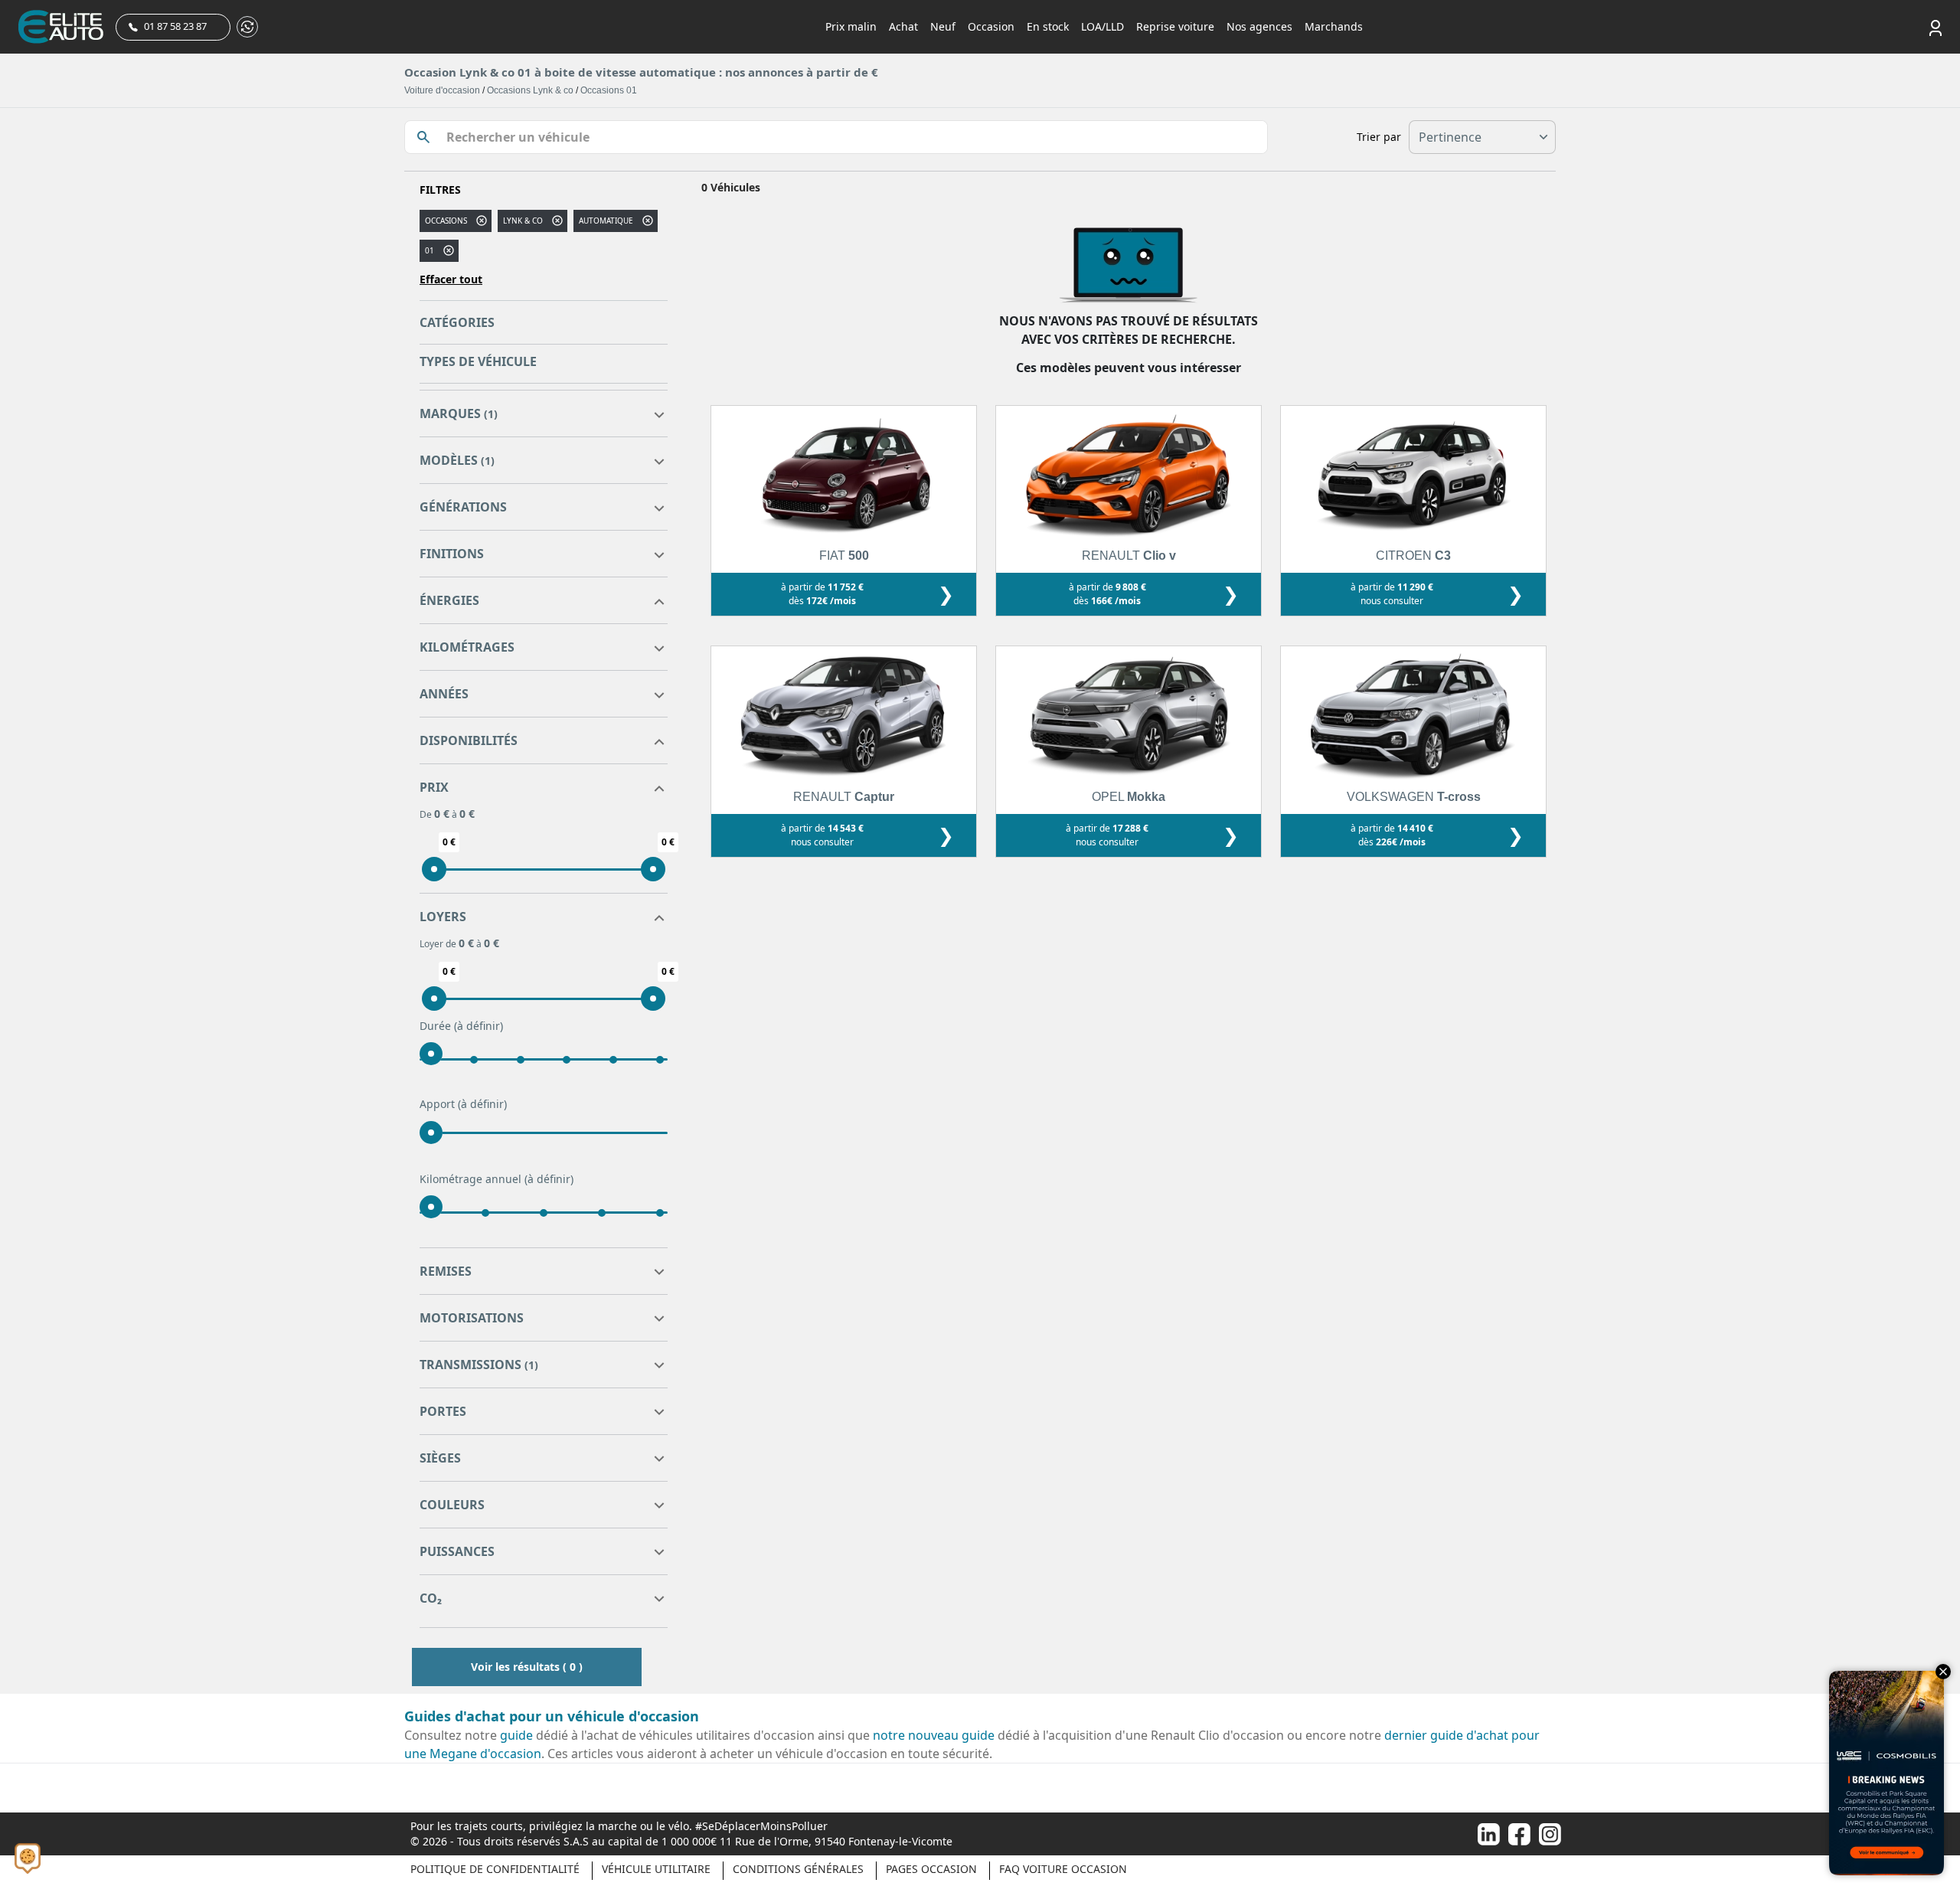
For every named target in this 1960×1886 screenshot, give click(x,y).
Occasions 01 (609, 90)
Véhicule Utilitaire (656, 1869)
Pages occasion (931, 1869)
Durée (461, 1026)
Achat (903, 26)
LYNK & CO (523, 221)
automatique (606, 221)
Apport (463, 1104)
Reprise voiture (1175, 26)
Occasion (991, 26)
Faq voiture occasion (1063, 1869)
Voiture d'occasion (442, 90)
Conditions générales (798, 1869)
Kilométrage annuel (497, 1179)
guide (516, 1735)
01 (430, 250)
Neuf (943, 26)
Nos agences (1259, 26)
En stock (1048, 26)
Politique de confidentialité (495, 1869)
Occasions (446, 221)
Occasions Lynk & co (530, 90)
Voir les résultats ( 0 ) (527, 1667)
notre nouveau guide (934, 1735)
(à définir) (479, 1026)
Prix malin (851, 26)
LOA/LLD (1102, 26)
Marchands (1334, 26)
